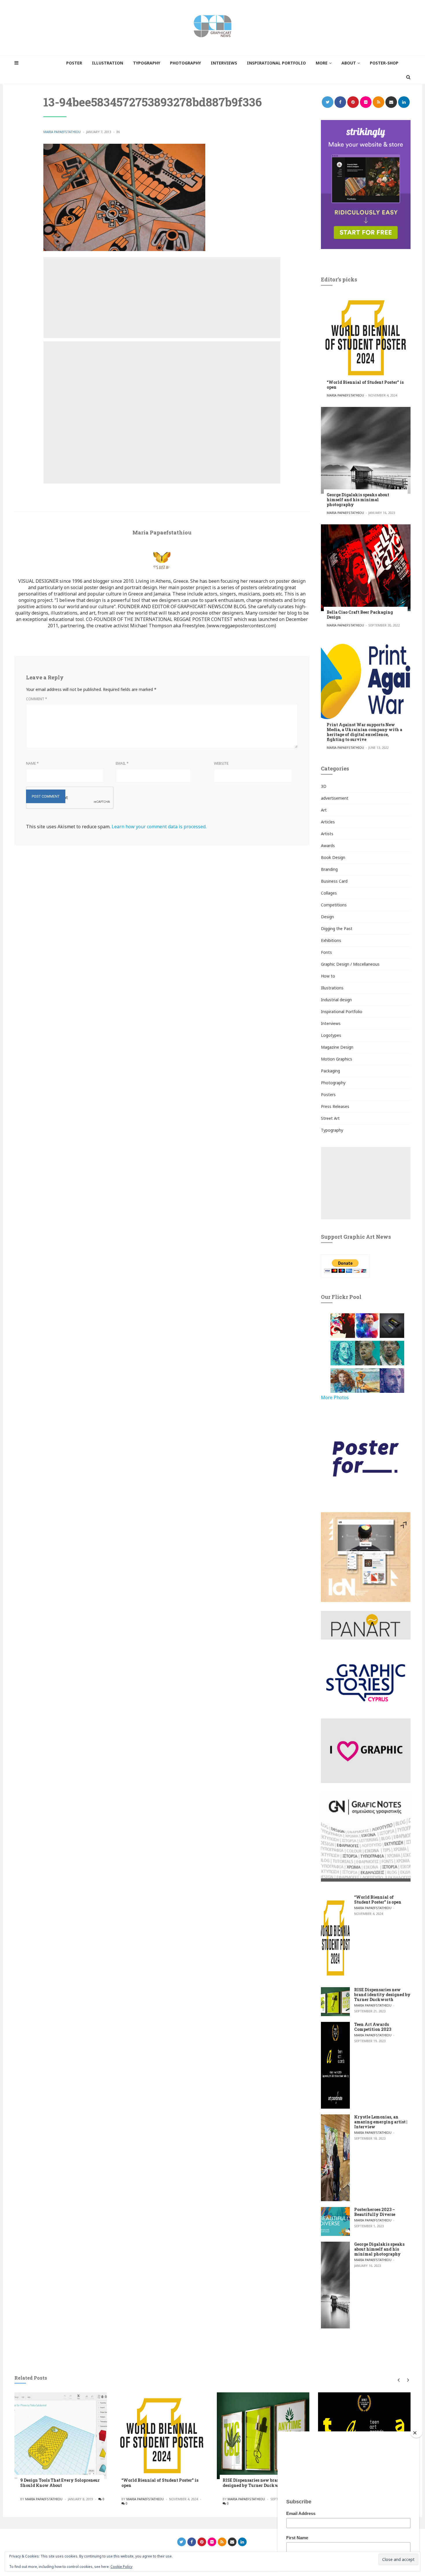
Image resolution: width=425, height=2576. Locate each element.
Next (407, 2380)
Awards (328, 846)
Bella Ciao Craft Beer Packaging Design (360, 615)
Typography (332, 1130)
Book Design (333, 857)
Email (122, 763)
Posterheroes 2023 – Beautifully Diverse (375, 2212)
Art (324, 810)
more (322, 63)
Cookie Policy (121, 2567)
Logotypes (331, 1035)
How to (328, 976)
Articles (328, 822)
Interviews (331, 1023)
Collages (329, 893)
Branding (329, 869)
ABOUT (349, 63)
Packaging (330, 1071)
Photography (333, 1083)
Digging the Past (337, 929)
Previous (398, 2380)
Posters (328, 1095)
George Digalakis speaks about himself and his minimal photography (358, 500)
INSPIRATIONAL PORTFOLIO (276, 63)
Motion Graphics (337, 1059)
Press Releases (335, 1106)
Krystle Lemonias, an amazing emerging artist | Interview (381, 2122)
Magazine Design (337, 1047)
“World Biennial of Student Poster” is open (365, 385)
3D (324, 786)
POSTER (74, 63)
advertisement (335, 798)
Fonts (326, 952)
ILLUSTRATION (108, 63)
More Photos (335, 1397)
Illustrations (332, 988)
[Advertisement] (162, 298)
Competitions (334, 905)
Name (32, 763)
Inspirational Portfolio (342, 1012)
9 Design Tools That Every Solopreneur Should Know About (60, 2483)
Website (221, 763)
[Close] (416, 2433)
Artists (327, 834)
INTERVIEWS (224, 63)
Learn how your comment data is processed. (159, 827)
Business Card (334, 881)
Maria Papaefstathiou (62, 132)
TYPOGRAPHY (147, 63)
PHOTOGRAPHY (185, 63)
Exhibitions (331, 940)
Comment (37, 699)
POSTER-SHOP (384, 63)
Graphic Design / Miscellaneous (350, 964)
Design (327, 917)
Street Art (330, 1118)
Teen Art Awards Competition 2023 (373, 2027)
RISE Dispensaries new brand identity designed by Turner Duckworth (382, 1995)
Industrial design (336, 1000)
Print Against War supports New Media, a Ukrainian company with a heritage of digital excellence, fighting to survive (364, 732)
